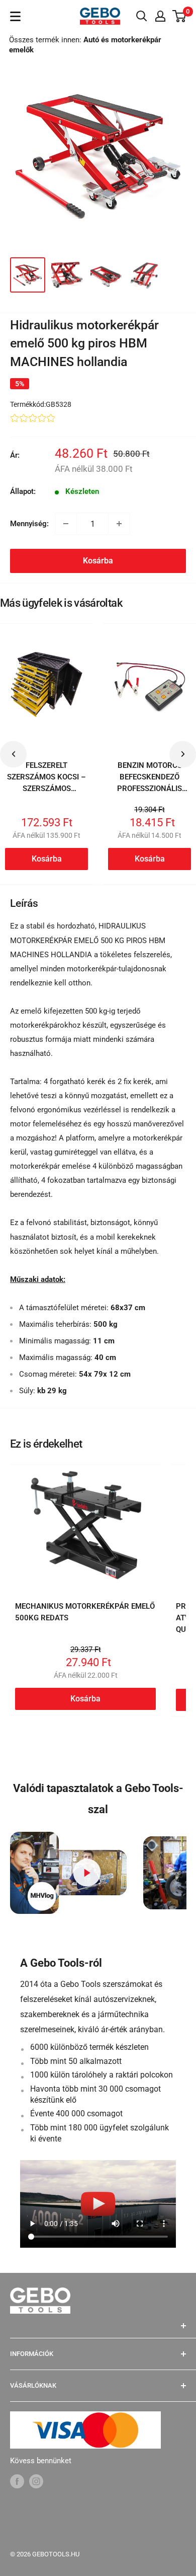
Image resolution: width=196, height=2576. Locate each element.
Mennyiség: (29, 524)
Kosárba (98, 561)
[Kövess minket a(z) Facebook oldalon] (17, 2481)
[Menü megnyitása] (15, 16)
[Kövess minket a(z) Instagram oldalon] (36, 2481)
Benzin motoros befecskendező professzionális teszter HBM (150, 783)
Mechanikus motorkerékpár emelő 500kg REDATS (85, 1612)
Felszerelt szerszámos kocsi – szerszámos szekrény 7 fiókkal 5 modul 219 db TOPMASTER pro (47, 795)
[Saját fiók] (160, 16)
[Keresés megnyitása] (142, 16)
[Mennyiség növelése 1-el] (119, 524)
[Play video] (87, 1873)
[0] (180, 16)
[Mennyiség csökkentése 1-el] (66, 524)
